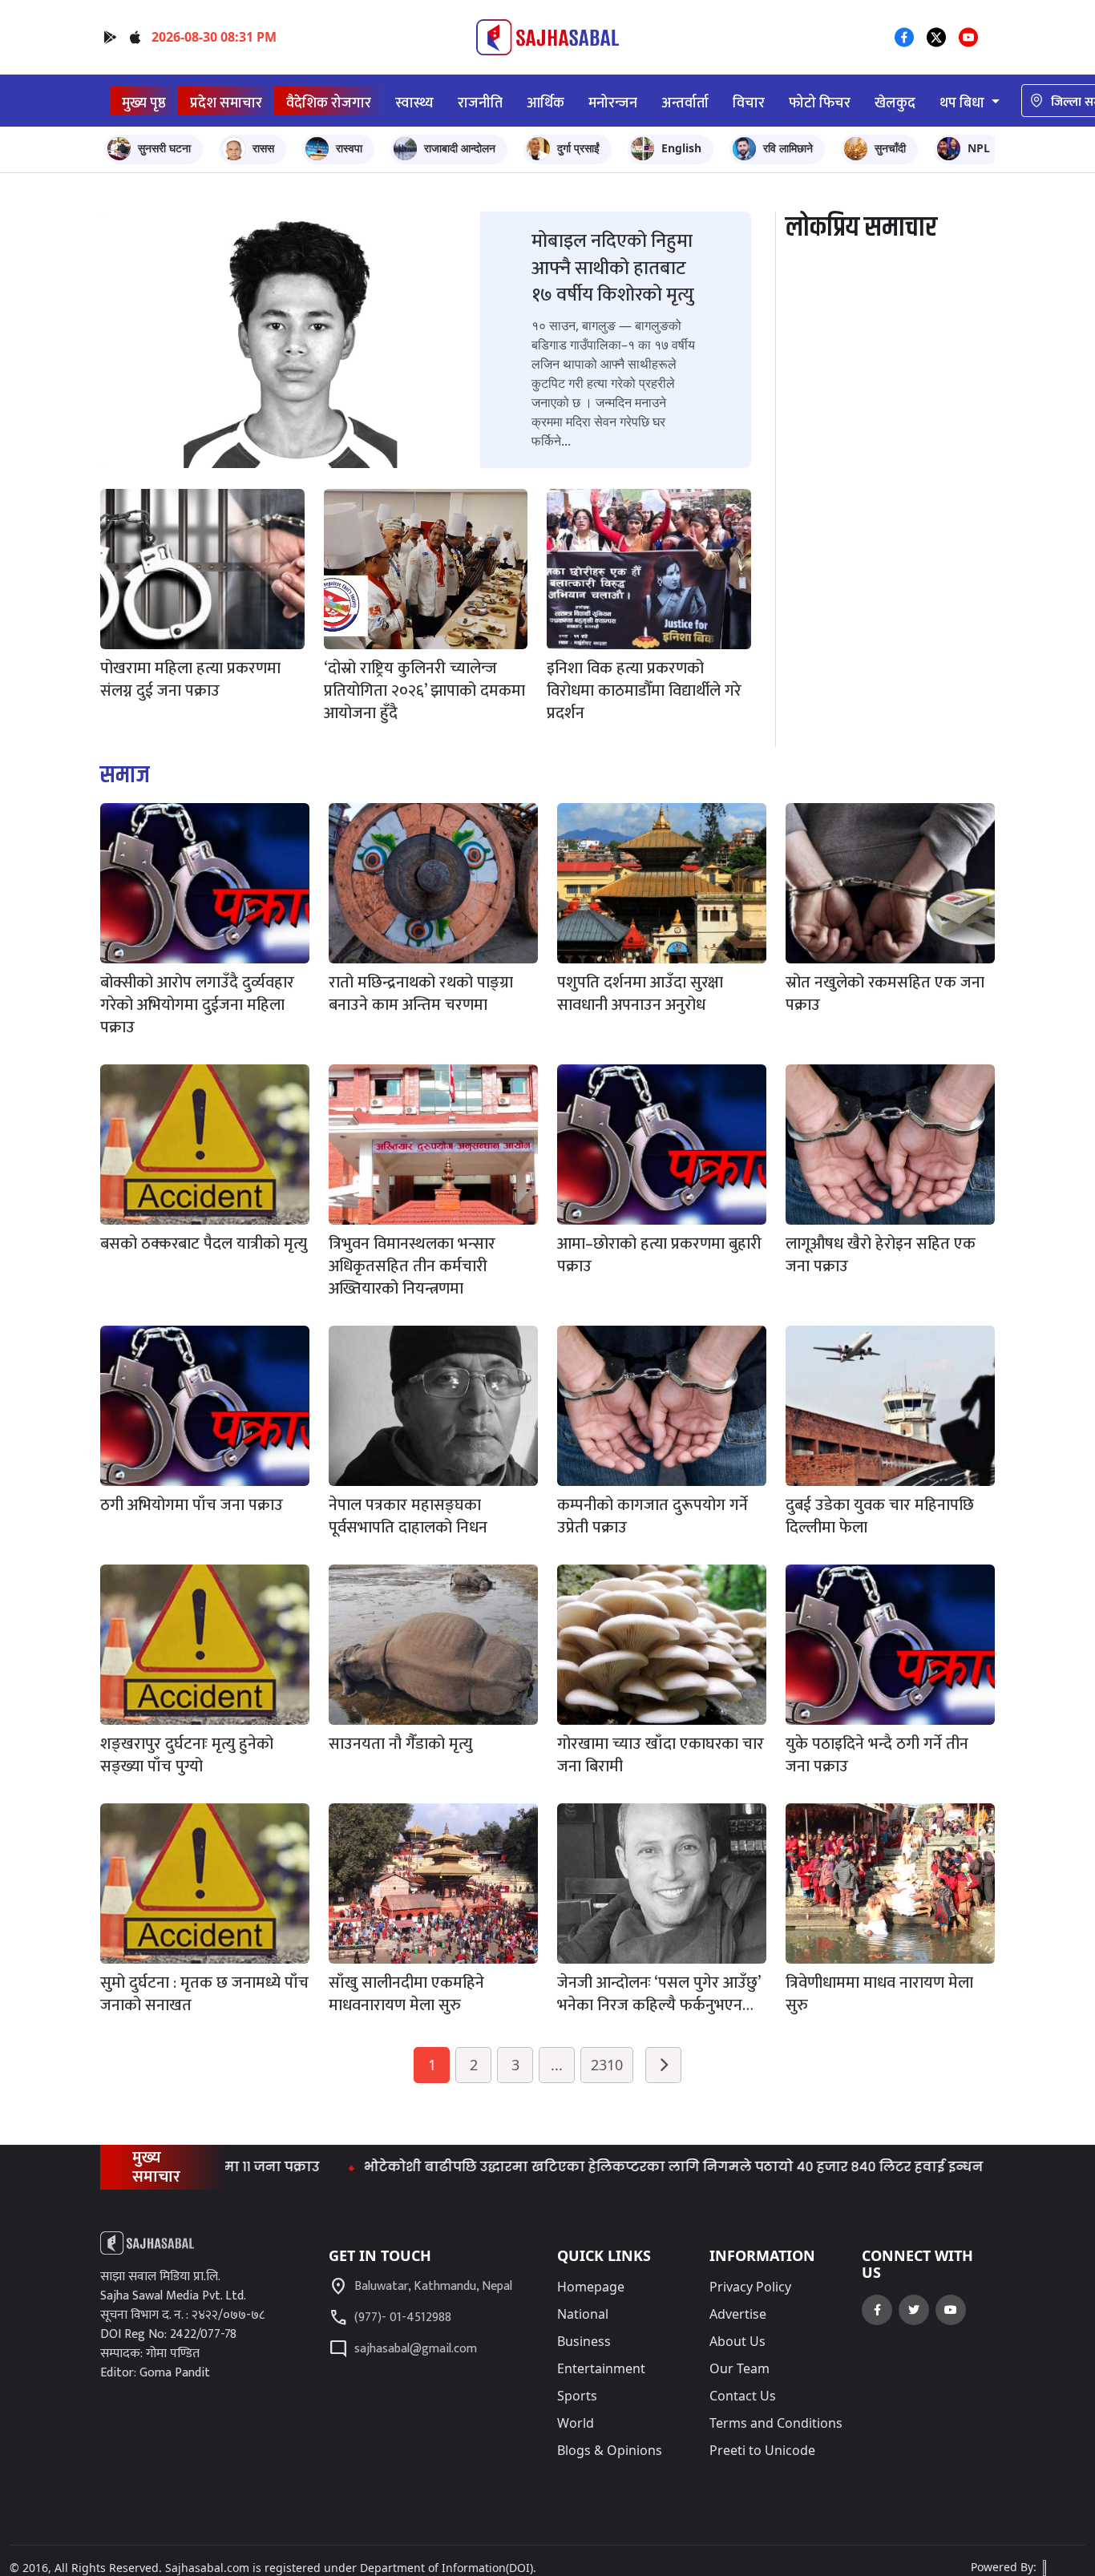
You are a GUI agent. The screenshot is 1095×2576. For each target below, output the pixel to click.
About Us (737, 2341)
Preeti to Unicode (762, 2450)
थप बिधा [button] (964, 103)
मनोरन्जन (613, 103)
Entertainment (601, 2368)
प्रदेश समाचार (226, 103)
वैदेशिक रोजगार (329, 103)
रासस (263, 148)
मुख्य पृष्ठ (144, 103)
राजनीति (480, 103)
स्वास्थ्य (414, 103)
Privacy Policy (750, 2287)
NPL (979, 148)
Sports (577, 2396)
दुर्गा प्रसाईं (578, 148)
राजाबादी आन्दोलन (460, 148)
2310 (607, 2065)
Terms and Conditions (776, 2423)
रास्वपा (349, 148)
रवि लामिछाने (788, 148)
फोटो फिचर (820, 103)
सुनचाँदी (890, 148)
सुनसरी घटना (164, 148)
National (583, 2314)
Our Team (739, 2368)
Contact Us (743, 2396)
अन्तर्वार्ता (685, 103)
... (557, 2065)
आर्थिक (545, 103)
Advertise (738, 2314)
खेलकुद (895, 103)
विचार (749, 103)
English (681, 148)
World (576, 2423)
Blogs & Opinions (610, 2450)
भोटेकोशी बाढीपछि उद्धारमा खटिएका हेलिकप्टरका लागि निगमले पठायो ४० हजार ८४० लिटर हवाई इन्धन (587, 2167)
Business (584, 2341)
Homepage (591, 2287)
